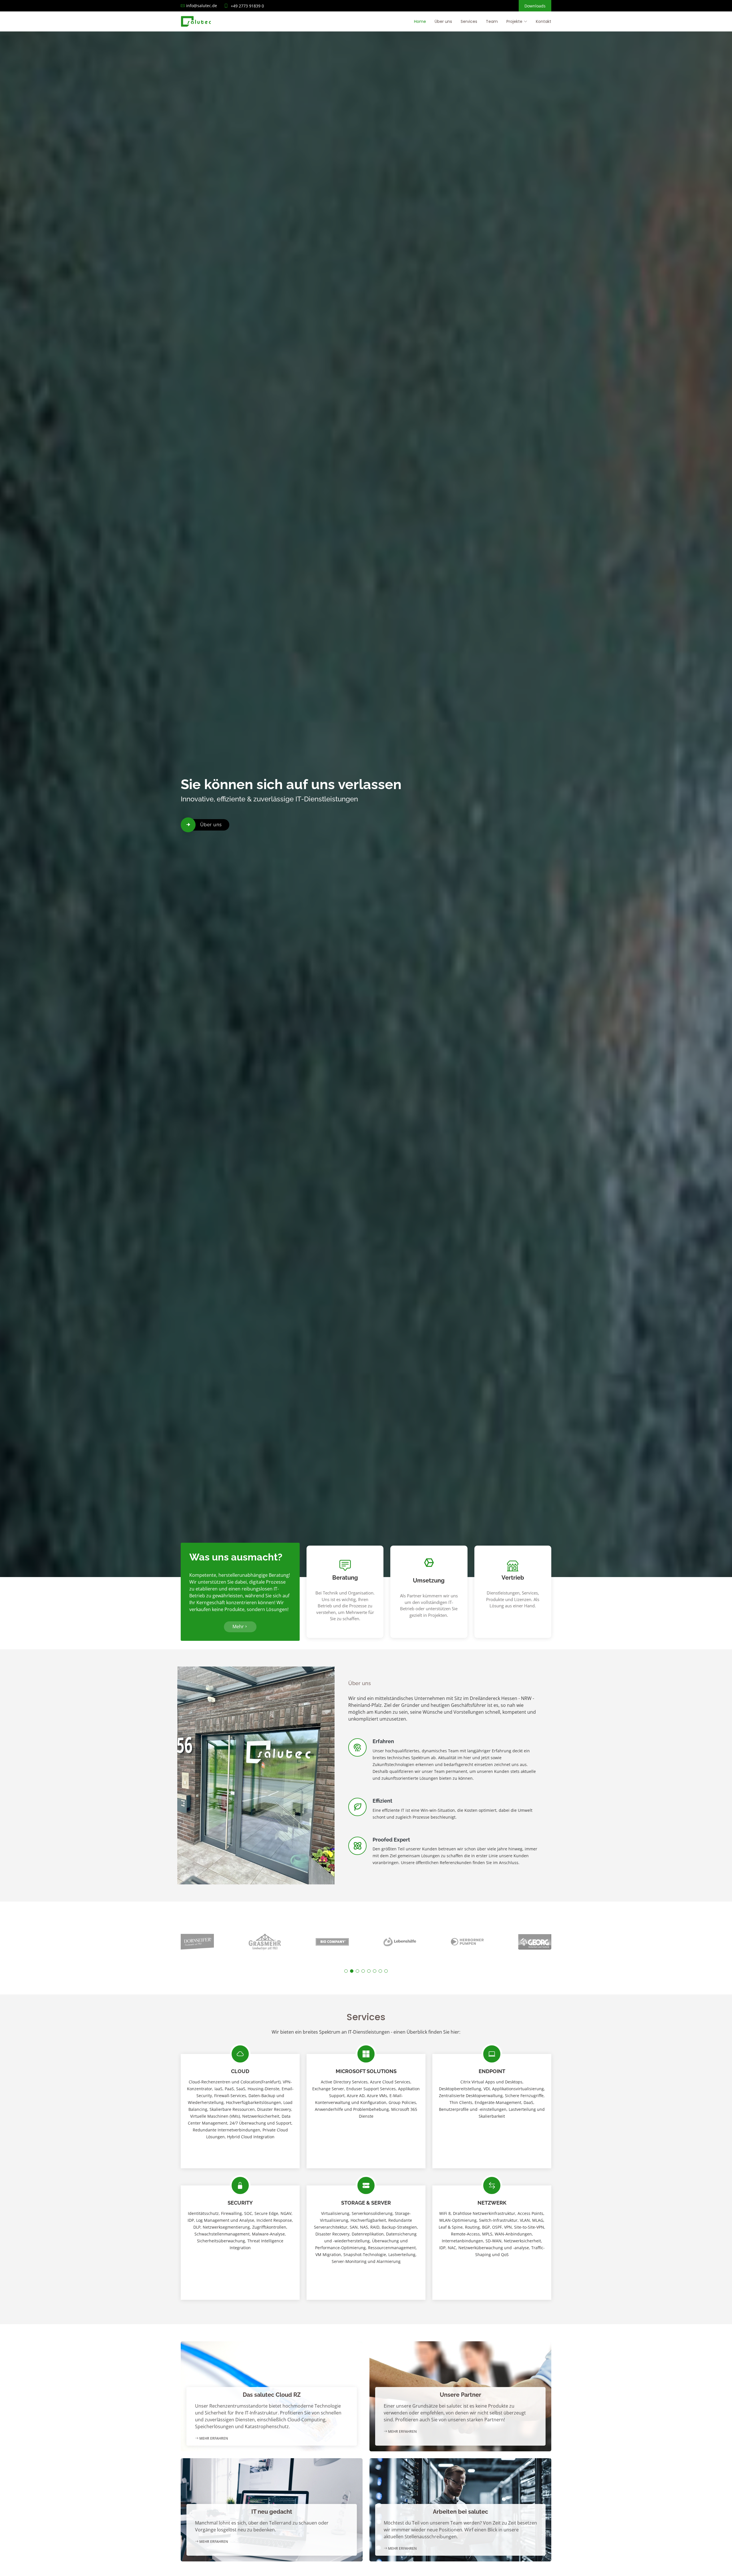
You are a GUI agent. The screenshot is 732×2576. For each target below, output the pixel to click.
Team (492, 21)
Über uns (443, 21)
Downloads (535, 6)
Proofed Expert (391, 1840)
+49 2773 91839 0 (247, 6)
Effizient (382, 1801)
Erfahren (383, 1741)
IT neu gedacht (272, 2512)
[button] (346, 1971)
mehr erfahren (213, 2438)
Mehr (238, 1627)
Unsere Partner (461, 2395)
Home (420, 21)
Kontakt (544, 21)
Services (469, 21)
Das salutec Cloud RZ (272, 2395)
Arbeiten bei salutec (461, 2512)
